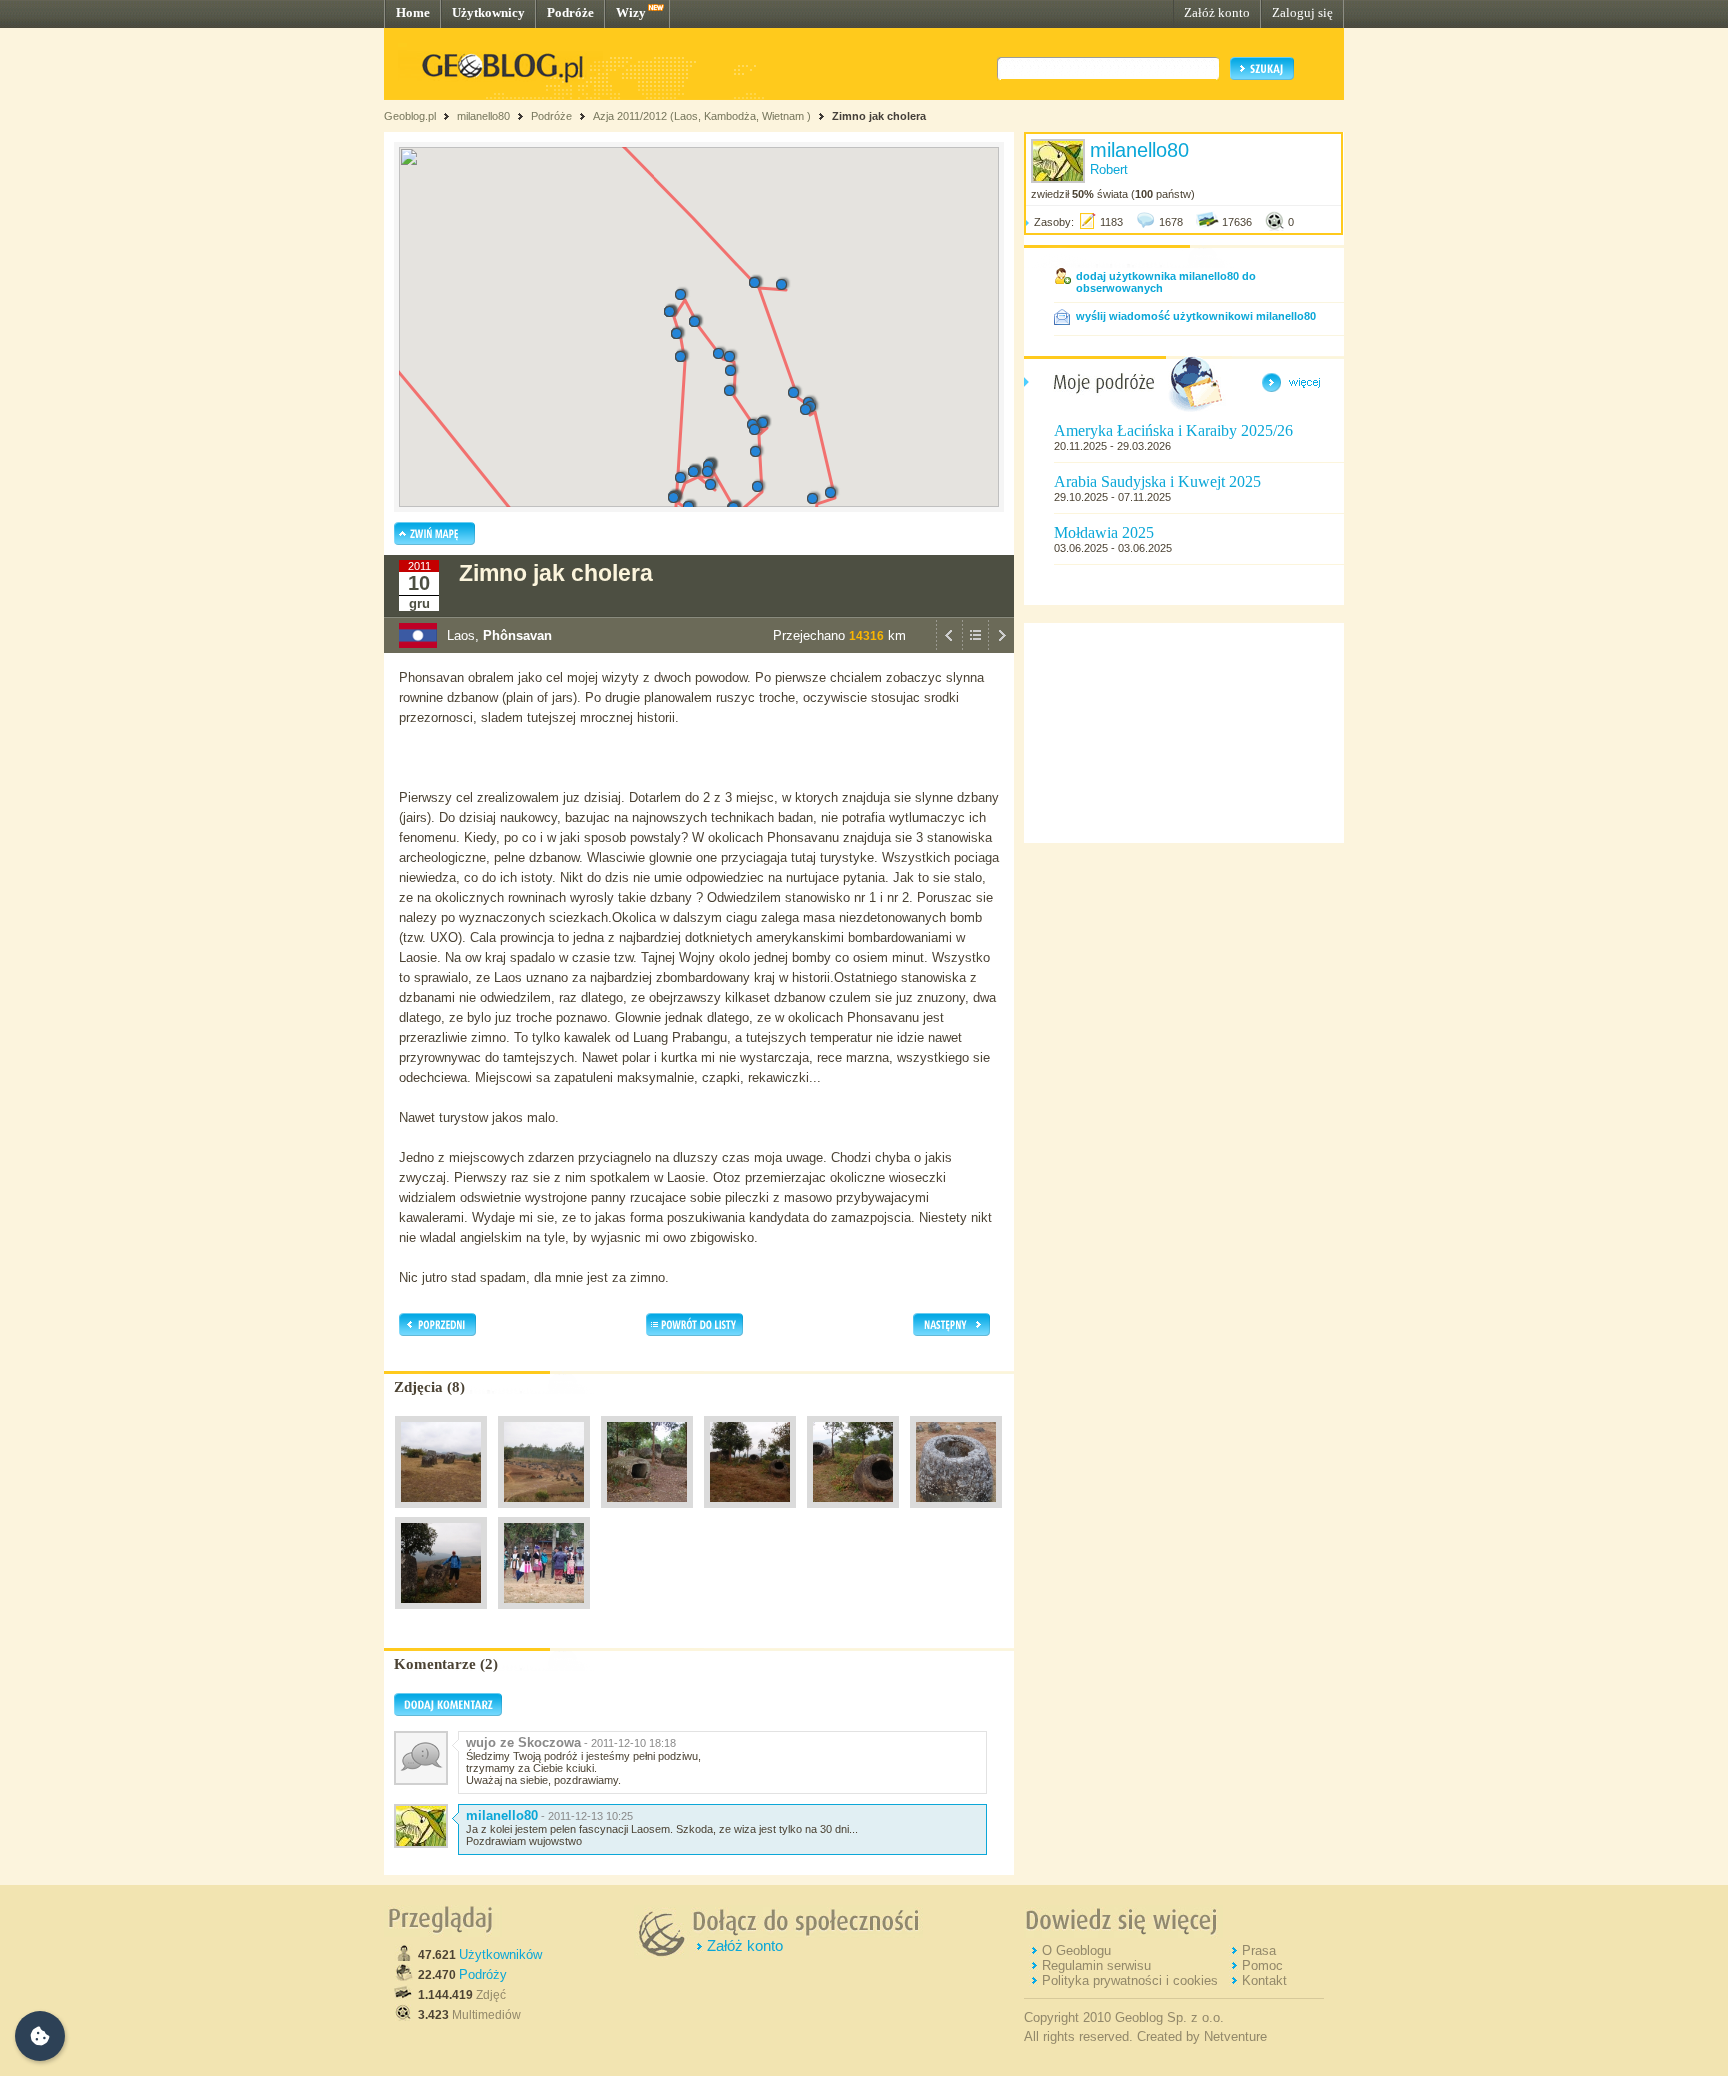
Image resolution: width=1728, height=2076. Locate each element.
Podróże (570, 12)
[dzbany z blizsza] (853, 1513)
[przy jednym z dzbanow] (441, 1614)
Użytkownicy (488, 12)
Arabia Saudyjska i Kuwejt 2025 (1157, 481)
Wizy (631, 12)
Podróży (483, 1974)
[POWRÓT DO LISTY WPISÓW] (975, 648)
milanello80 (483, 116)
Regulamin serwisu (1096, 1965)
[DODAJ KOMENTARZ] (448, 1712)
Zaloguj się (1302, 12)
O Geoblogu (1076, 1950)
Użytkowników (500, 1954)
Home (413, 12)
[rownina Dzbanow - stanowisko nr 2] (647, 1513)
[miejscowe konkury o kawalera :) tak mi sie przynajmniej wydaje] (544, 1614)
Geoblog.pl (410, 116)
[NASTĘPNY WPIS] (1001, 648)
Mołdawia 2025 (1104, 532)
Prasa (1259, 1950)
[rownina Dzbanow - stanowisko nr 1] (441, 1513)
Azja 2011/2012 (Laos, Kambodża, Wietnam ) (702, 116)
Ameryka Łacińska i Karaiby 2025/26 (1173, 430)
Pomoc (1262, 1965)
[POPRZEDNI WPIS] (949, 648)
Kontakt (1264, 1980)
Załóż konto (1217, 12)
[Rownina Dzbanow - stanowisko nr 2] (750, 1513)
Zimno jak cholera (879, 116)
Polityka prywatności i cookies (1130, 1980)
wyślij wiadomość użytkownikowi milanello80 (1196, 316)
